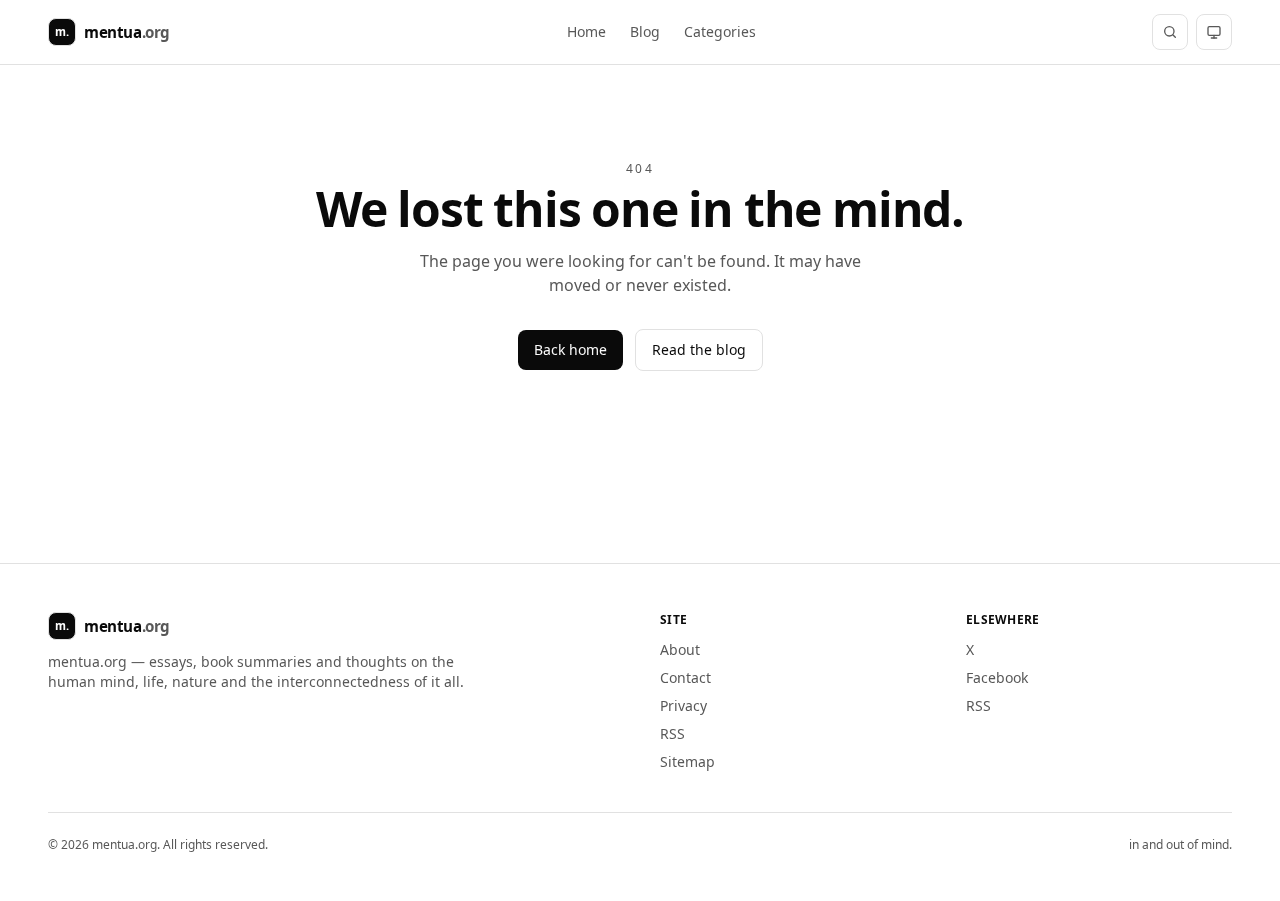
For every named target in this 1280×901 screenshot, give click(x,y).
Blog (645, 31)
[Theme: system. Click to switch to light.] (1214, 32)
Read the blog (699, 349)
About (680, 649)
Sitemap (687, 761)
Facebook (997, 677)
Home (586, 31)
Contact (685, 677)
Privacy (683, 705)
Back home (570, 349)
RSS (672, 733)
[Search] (1170, 32)
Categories (720, 31)
